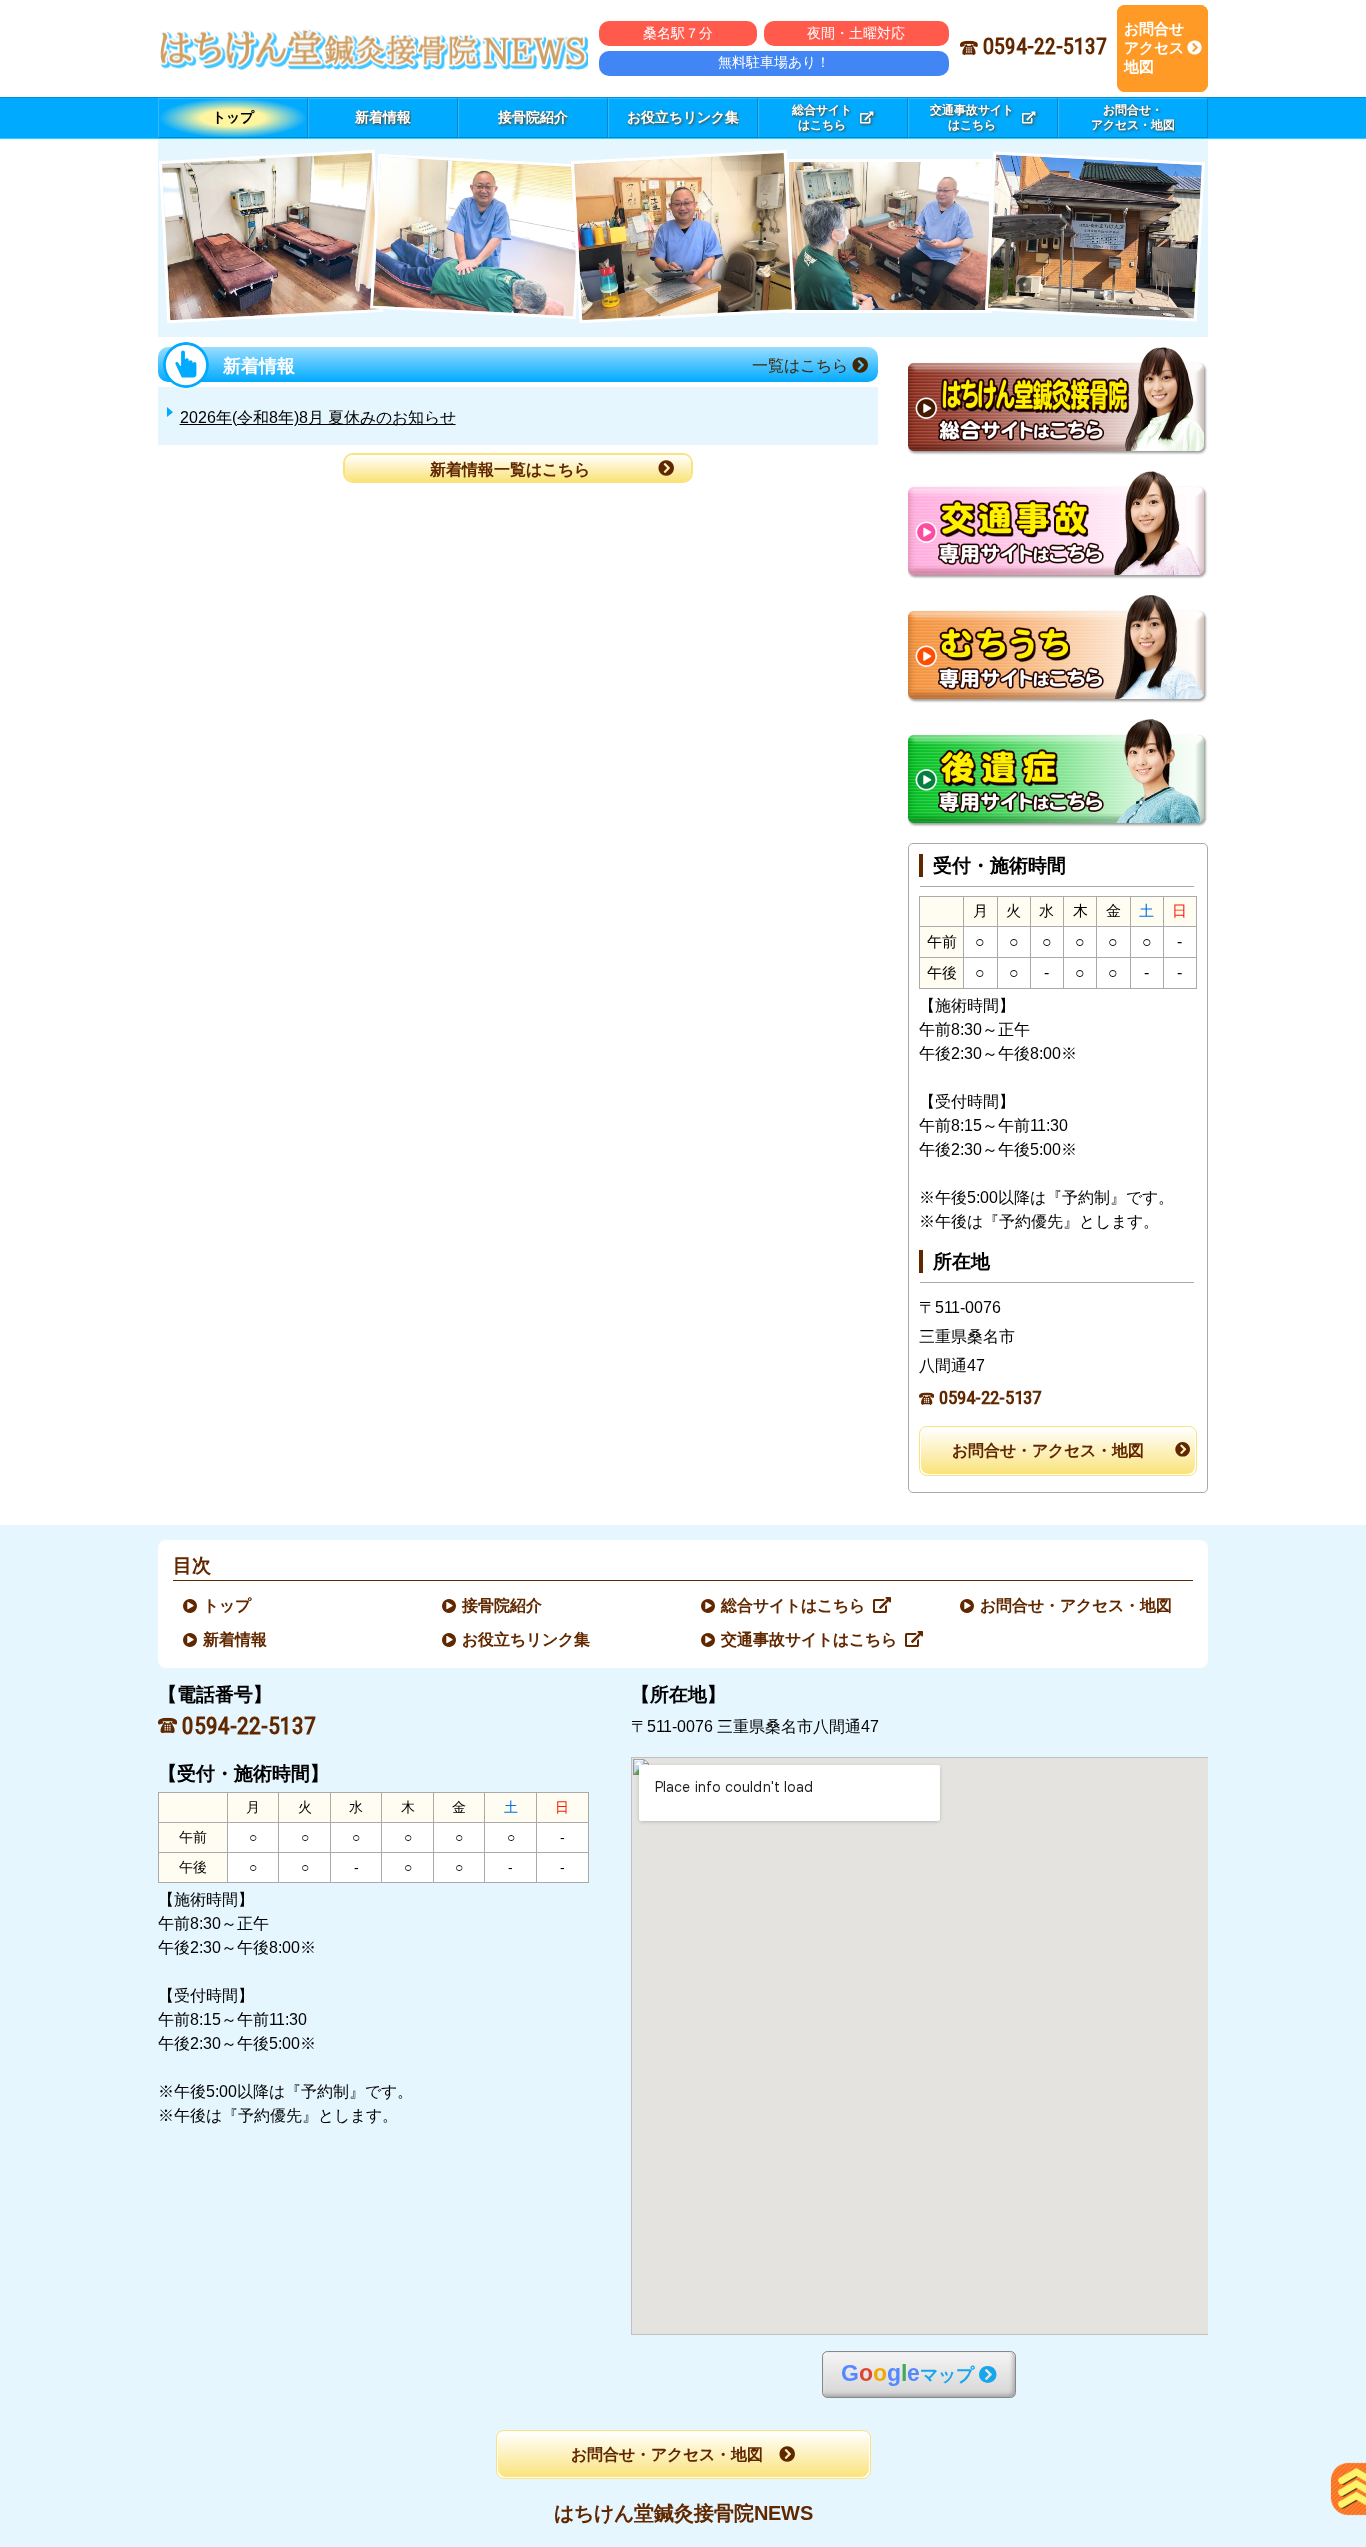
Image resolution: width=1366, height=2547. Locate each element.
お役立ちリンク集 (527, 1639)
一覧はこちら (802, 365)
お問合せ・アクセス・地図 (1048, 1450)
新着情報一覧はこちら (510, 469)
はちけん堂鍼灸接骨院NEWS (683, 2513)
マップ (907, 2373)
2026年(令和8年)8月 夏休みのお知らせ (318, 417)
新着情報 (236, 1639)
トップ (233, 117)
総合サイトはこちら (794, 1605)
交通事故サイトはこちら (810, 1639)
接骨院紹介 (503, 1605)
